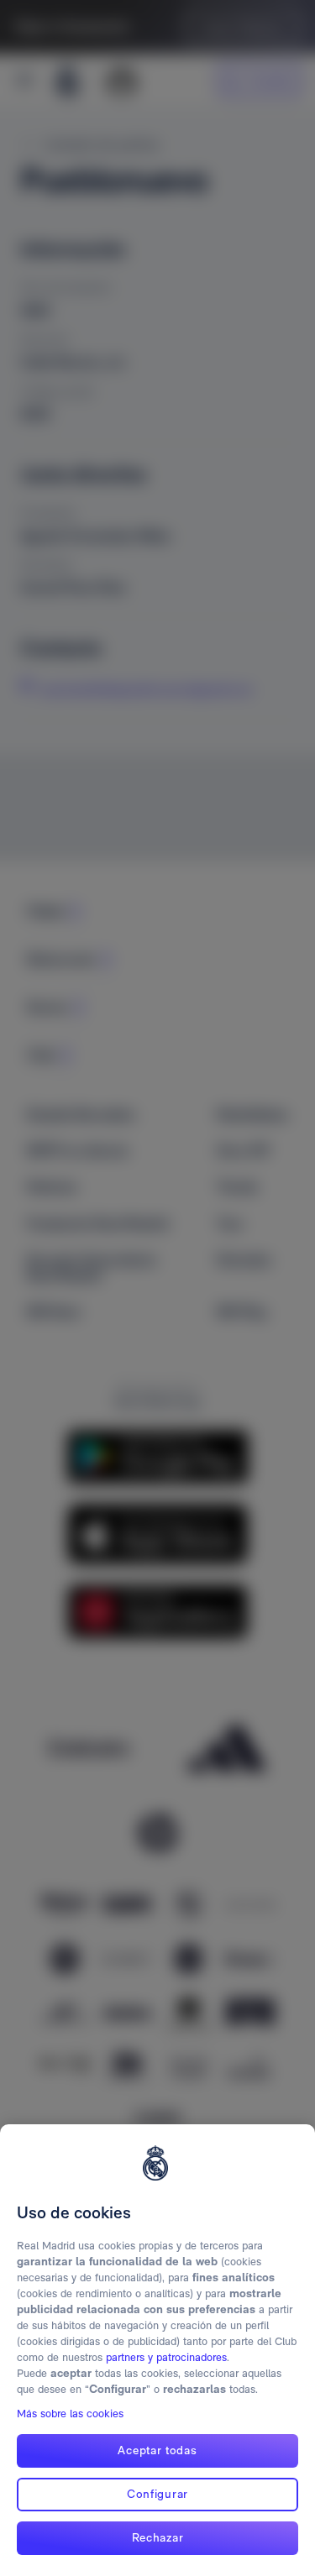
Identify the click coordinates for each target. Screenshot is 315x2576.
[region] (157, 2350)
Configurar (157, 2494)
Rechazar (158, 2537)
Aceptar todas (157, 2450)
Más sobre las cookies (70, 2414)
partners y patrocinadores (166, 2357)
